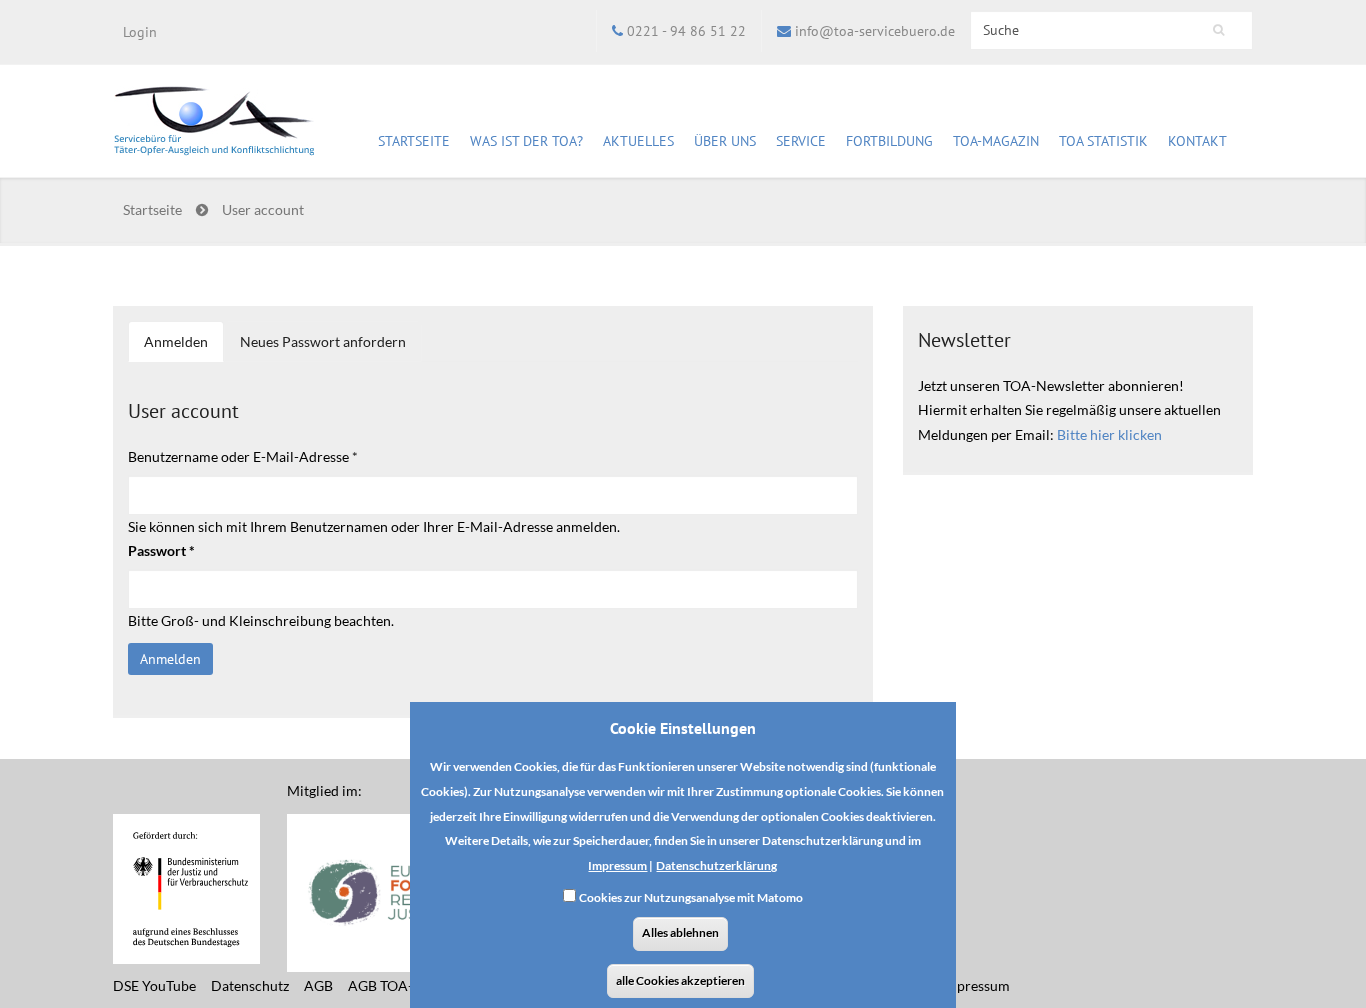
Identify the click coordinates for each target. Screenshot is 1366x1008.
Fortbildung (889, 141)
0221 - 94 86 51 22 (686, 31)
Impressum (617, 864)
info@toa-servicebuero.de (875, 31)
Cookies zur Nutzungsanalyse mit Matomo (691, 897)
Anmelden (184, 348)
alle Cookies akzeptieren (680, 980)
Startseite (414, 141)
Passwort (161, 550)
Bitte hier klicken (1109, 434)
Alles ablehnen (680, 932)
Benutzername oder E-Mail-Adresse (243, 456)
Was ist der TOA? (526, 141)
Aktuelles (638, 141)
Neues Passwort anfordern (323, 341)
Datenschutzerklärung (716, 864)
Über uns (725, 141)
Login (140, 32)
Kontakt (1197, 141)
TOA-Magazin (996, 141)
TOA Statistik (1103, 141)
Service (801, 141)
